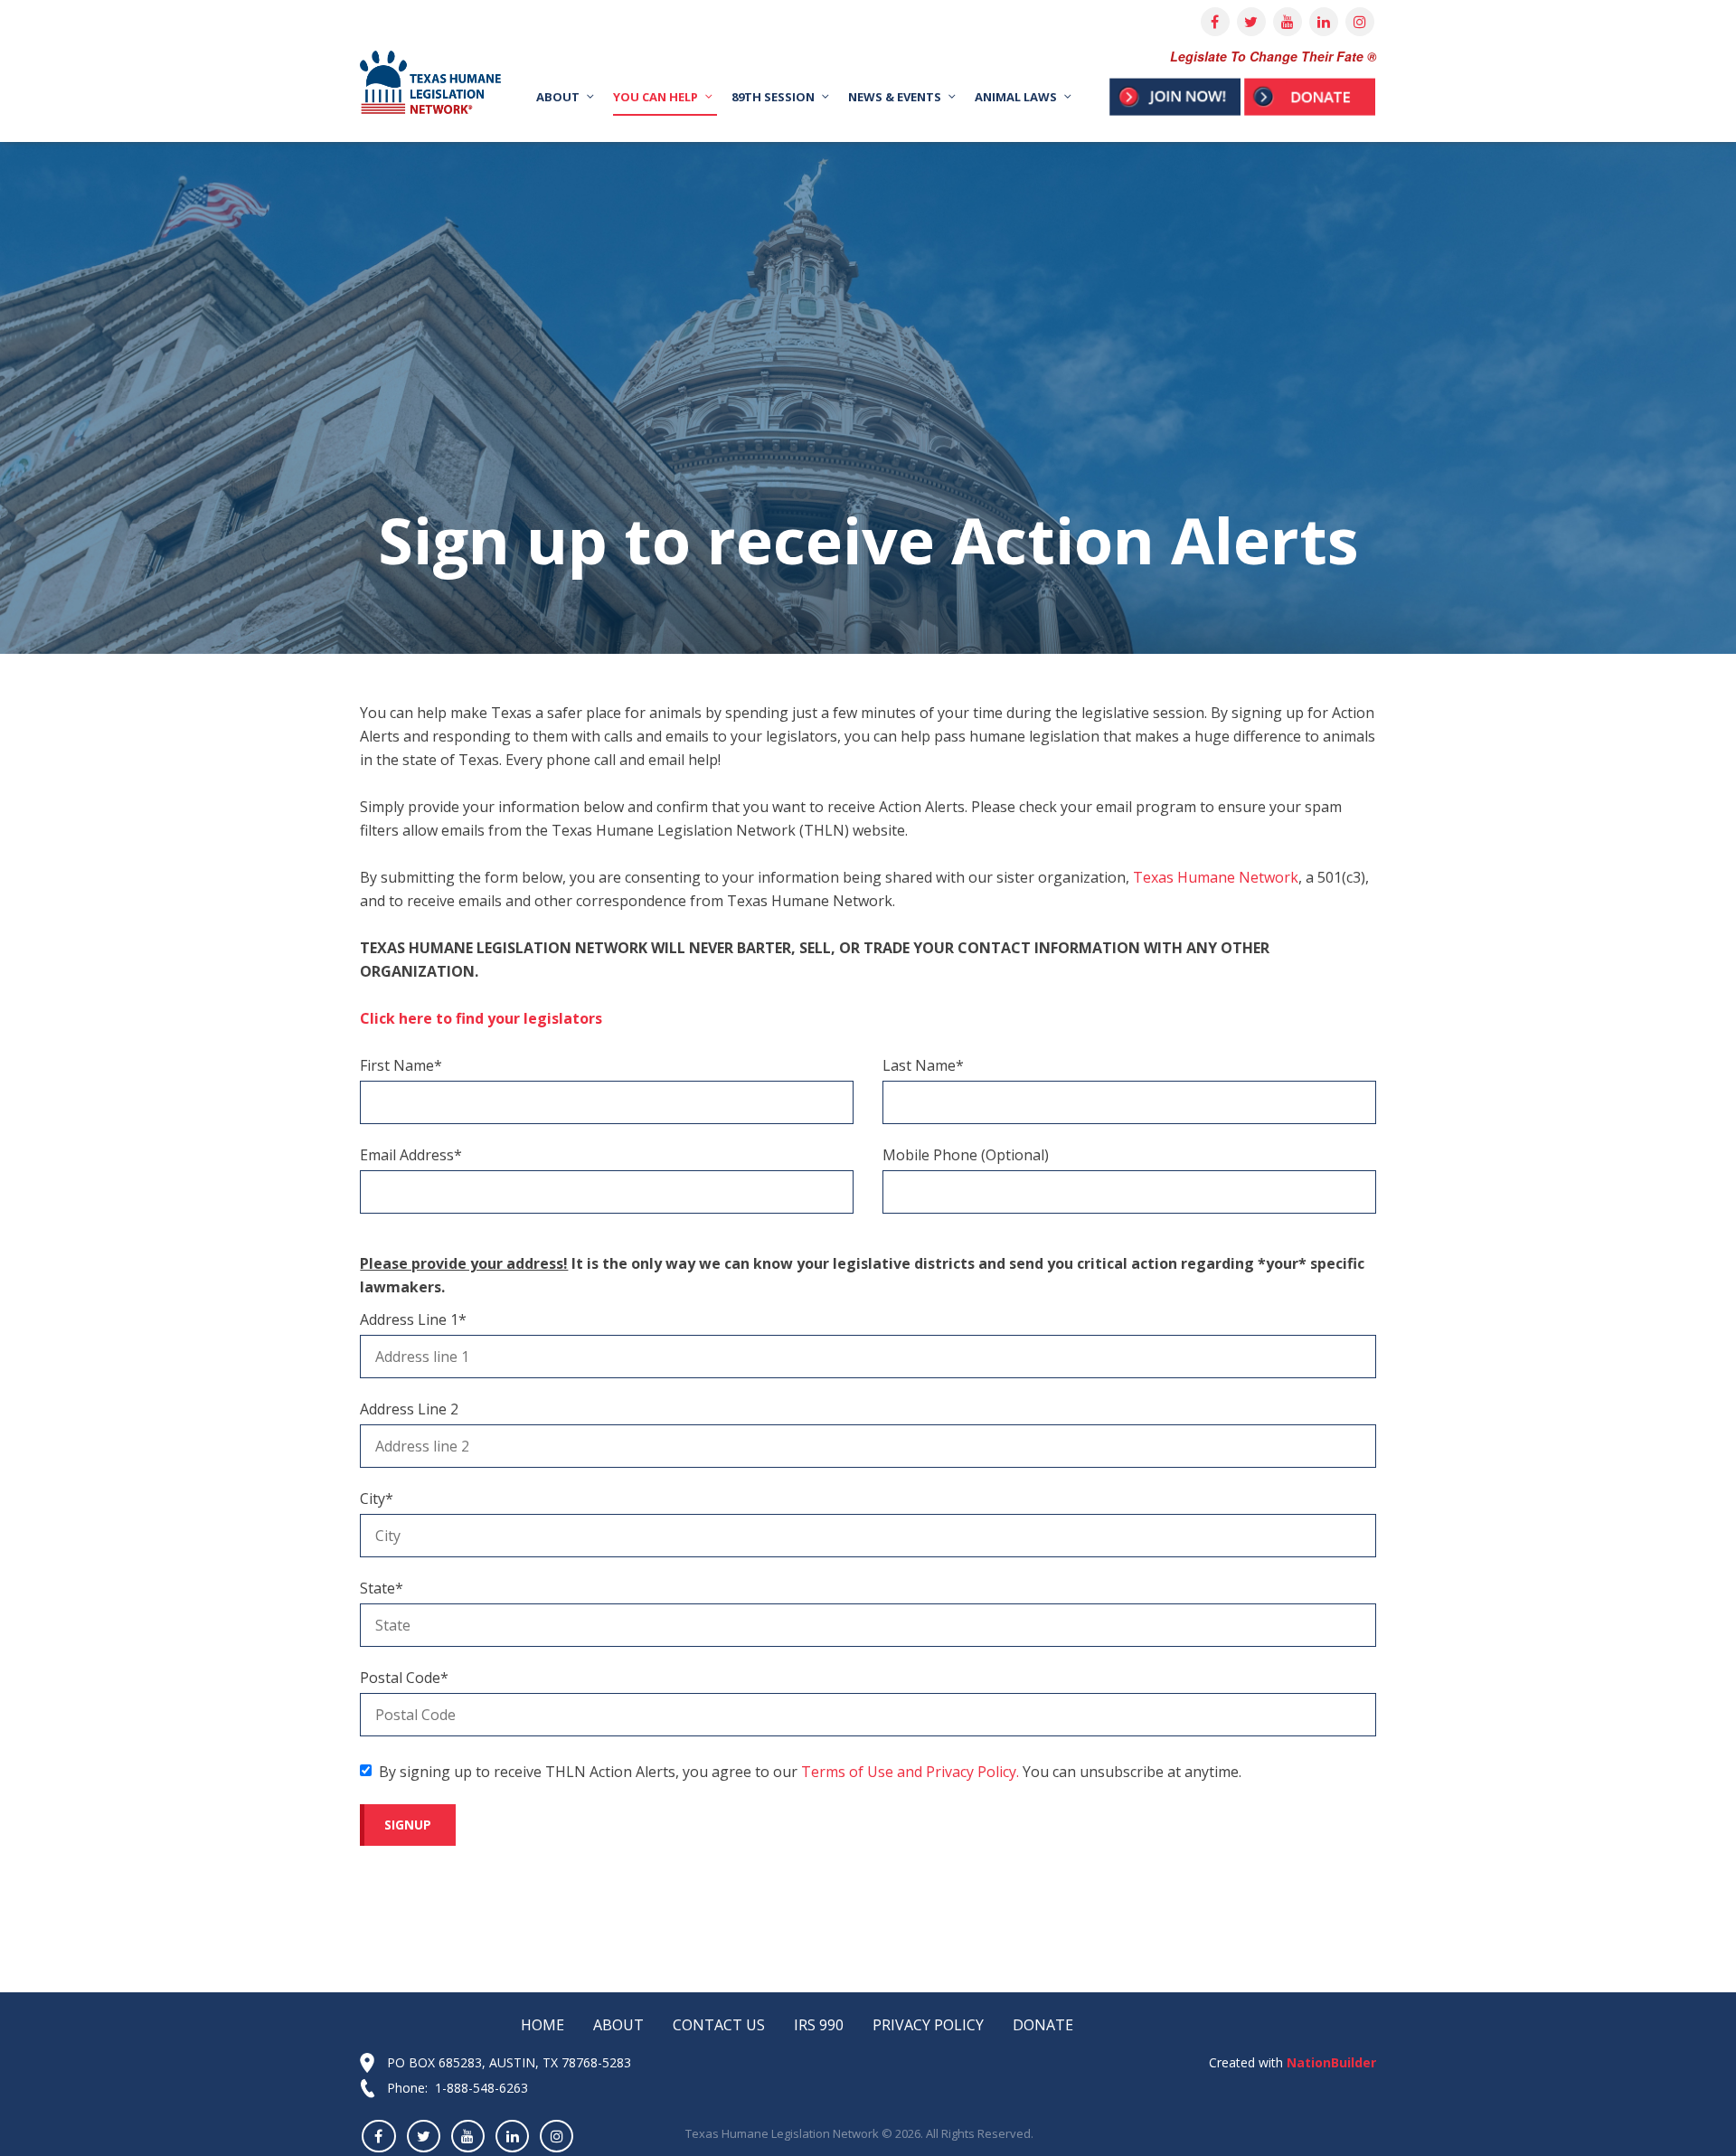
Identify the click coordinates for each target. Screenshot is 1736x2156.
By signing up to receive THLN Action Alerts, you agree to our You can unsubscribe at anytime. (810, 1772)
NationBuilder (1330, 2062)
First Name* (401, 1065)
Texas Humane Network (1216, 877)
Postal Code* (404, 1678)
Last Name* (923, 1065)
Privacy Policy (928, 2025)
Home (542, 2025)
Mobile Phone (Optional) (966, 1155)
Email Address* (411, 1155)
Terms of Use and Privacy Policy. (910, 1772)
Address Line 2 (409, 1409)
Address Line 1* (413, 1319)
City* (377, 1499)
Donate (1043, 2025)
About (618, 2025)
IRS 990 (819, 2025)
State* (382, 1588)
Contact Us (719, 2025)
